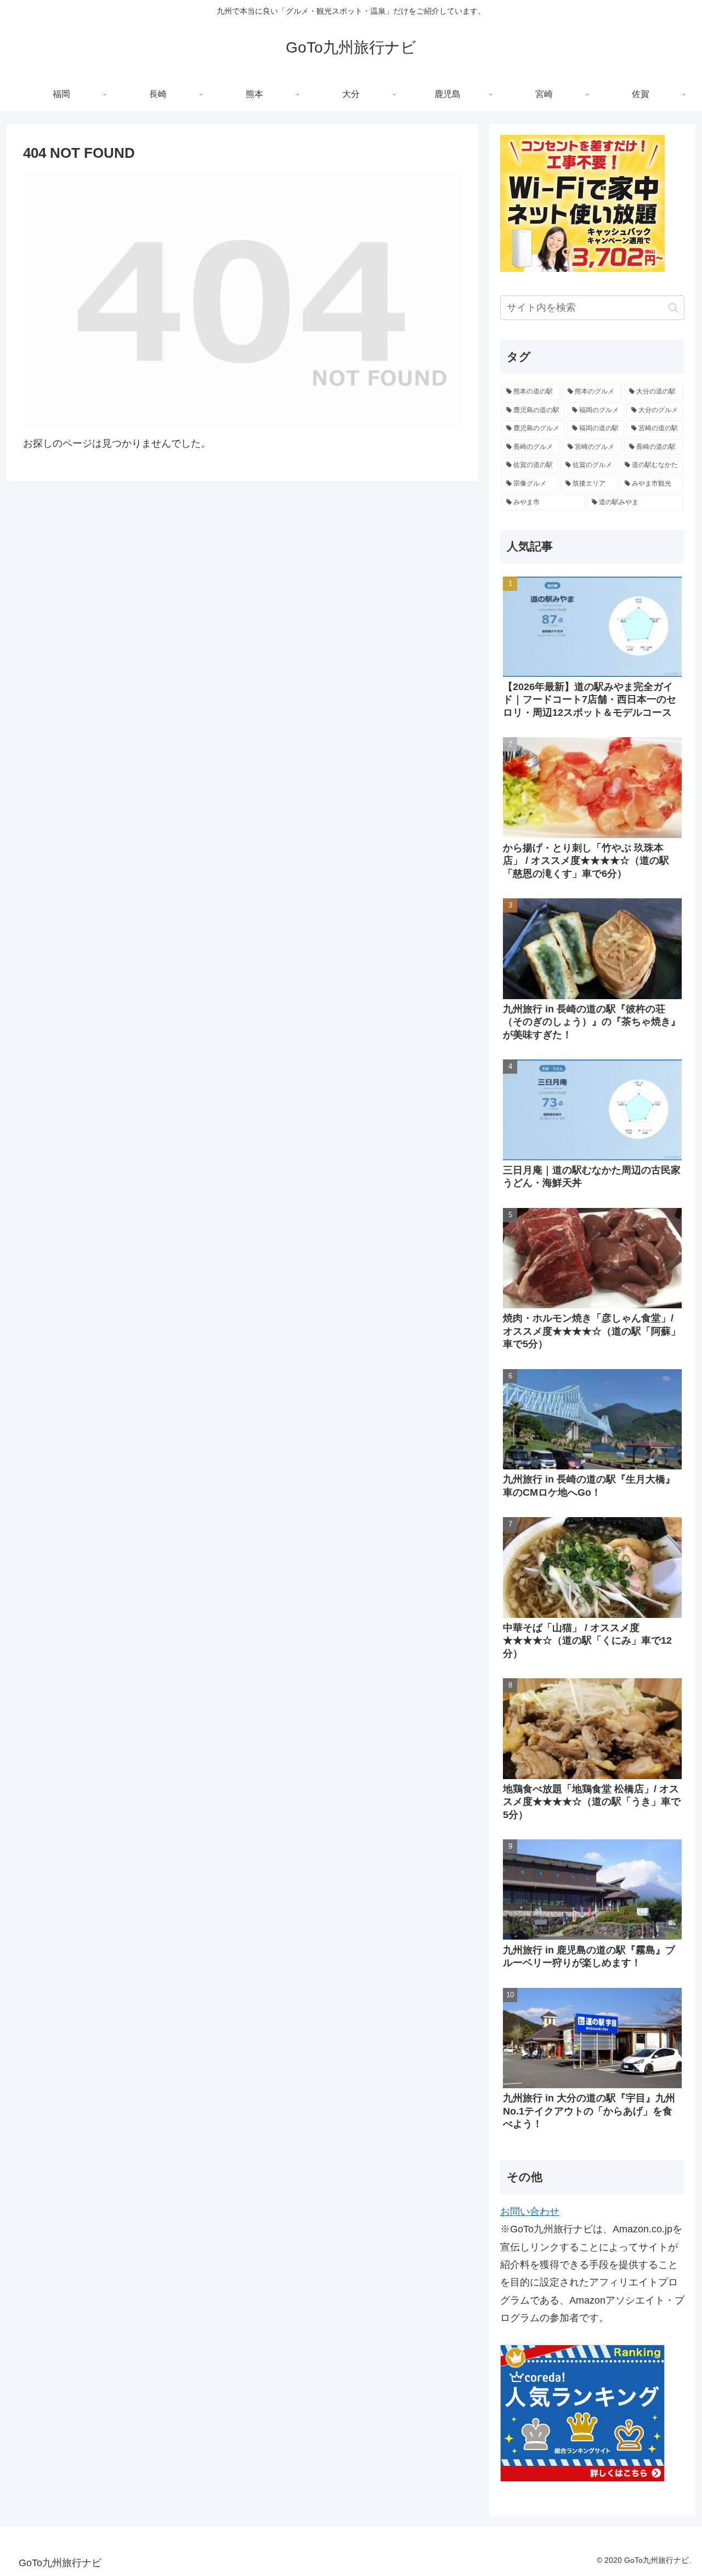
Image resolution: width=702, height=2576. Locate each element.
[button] (673, 308)
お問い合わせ (530, 2212)
